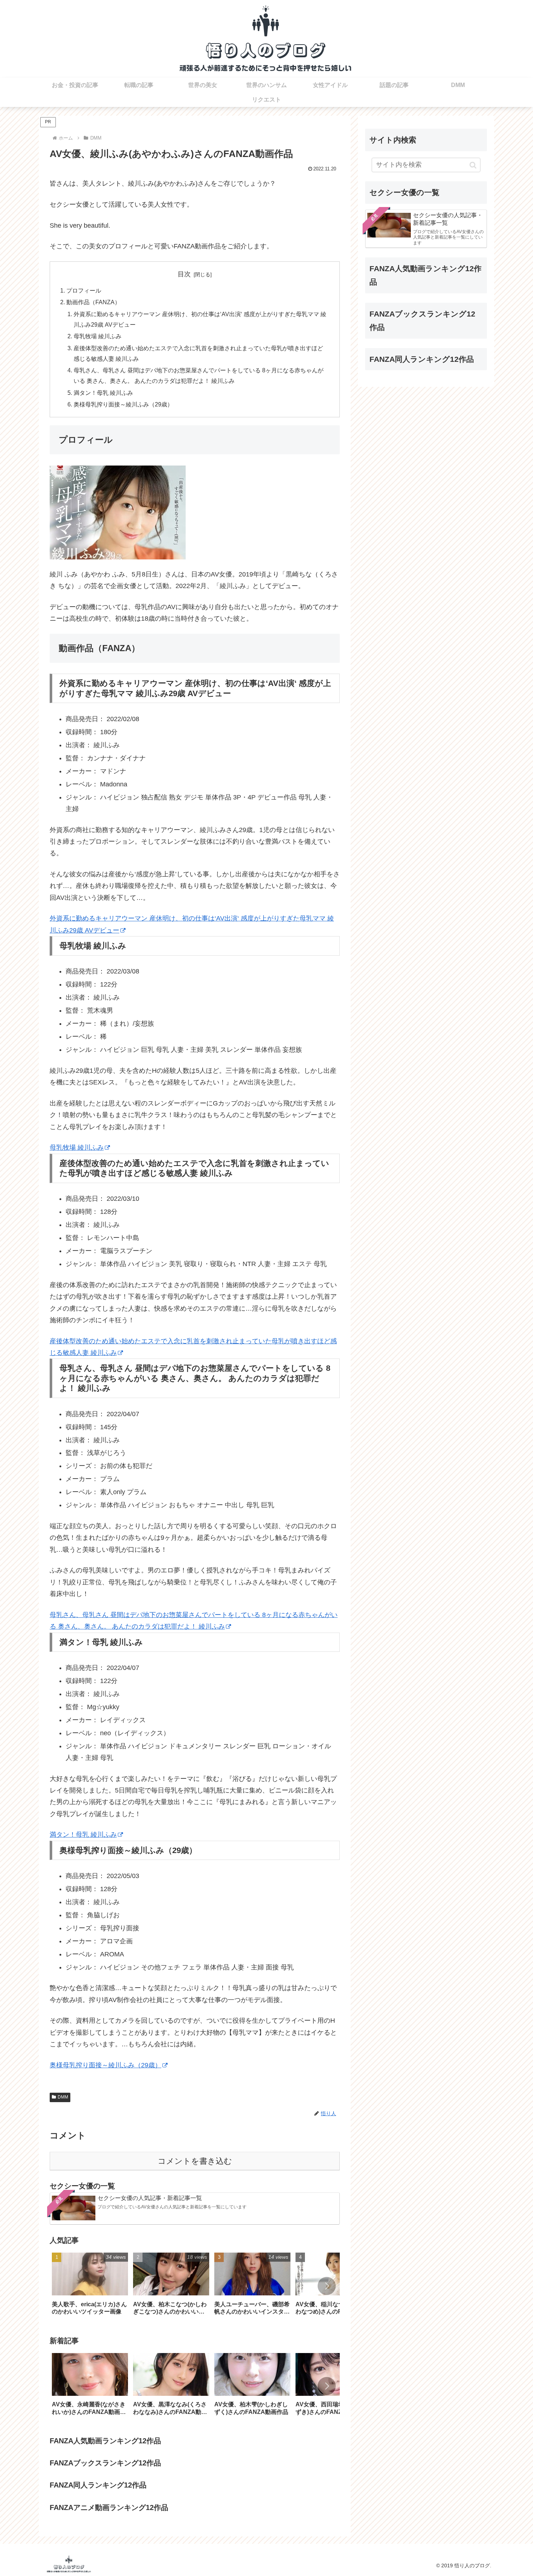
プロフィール (84, 290)
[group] (90, 2286)
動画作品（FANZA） (93, 302)
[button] (327, 2286)
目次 (184, 274)
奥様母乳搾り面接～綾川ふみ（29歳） (123, 404)
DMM (63, 2097)
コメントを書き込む (195, 2161)
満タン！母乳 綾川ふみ (103, 393)
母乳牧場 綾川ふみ (98, 336)
